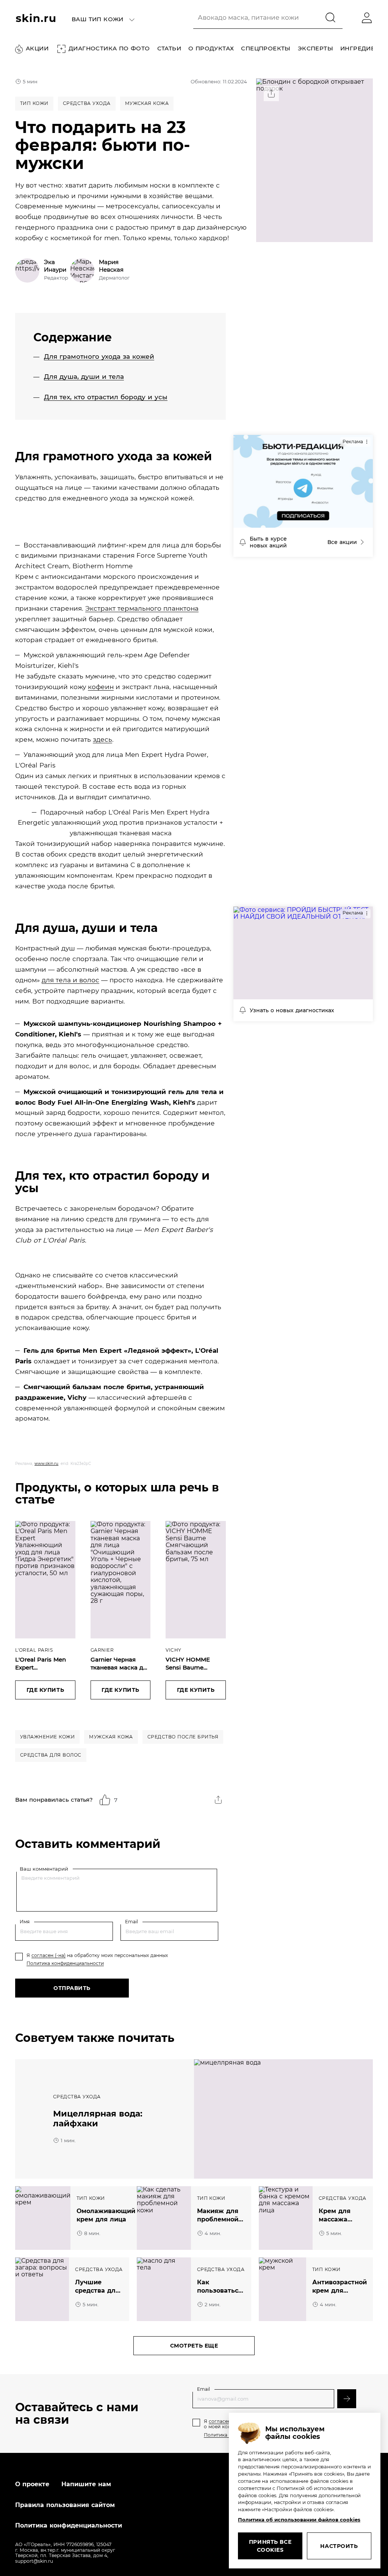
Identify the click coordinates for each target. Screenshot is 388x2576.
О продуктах (211, 49)
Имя (25, 1922)
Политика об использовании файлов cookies (299, 2520)
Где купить (45, 1690)
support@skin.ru (34, 2561)
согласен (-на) (48, 1955)
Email (131, 1922)
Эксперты (315, 49)
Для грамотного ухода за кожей (99, 356)
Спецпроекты (266, 49)
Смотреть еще (194, 2346)
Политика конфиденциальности (65, 1963)
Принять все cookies (270, 2546)
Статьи (169, 49)
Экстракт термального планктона (142, 608)
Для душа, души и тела (84, 377)
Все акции (342, 542)
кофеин (101, 687)
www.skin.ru (46, 1464)
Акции (37, 48)
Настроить (339, 2546)
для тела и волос (70, 980)
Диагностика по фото (109, 48)
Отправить (72, 1988)
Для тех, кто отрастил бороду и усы (106, 397)
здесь (102, 739)
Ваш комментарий (44, 1869)
